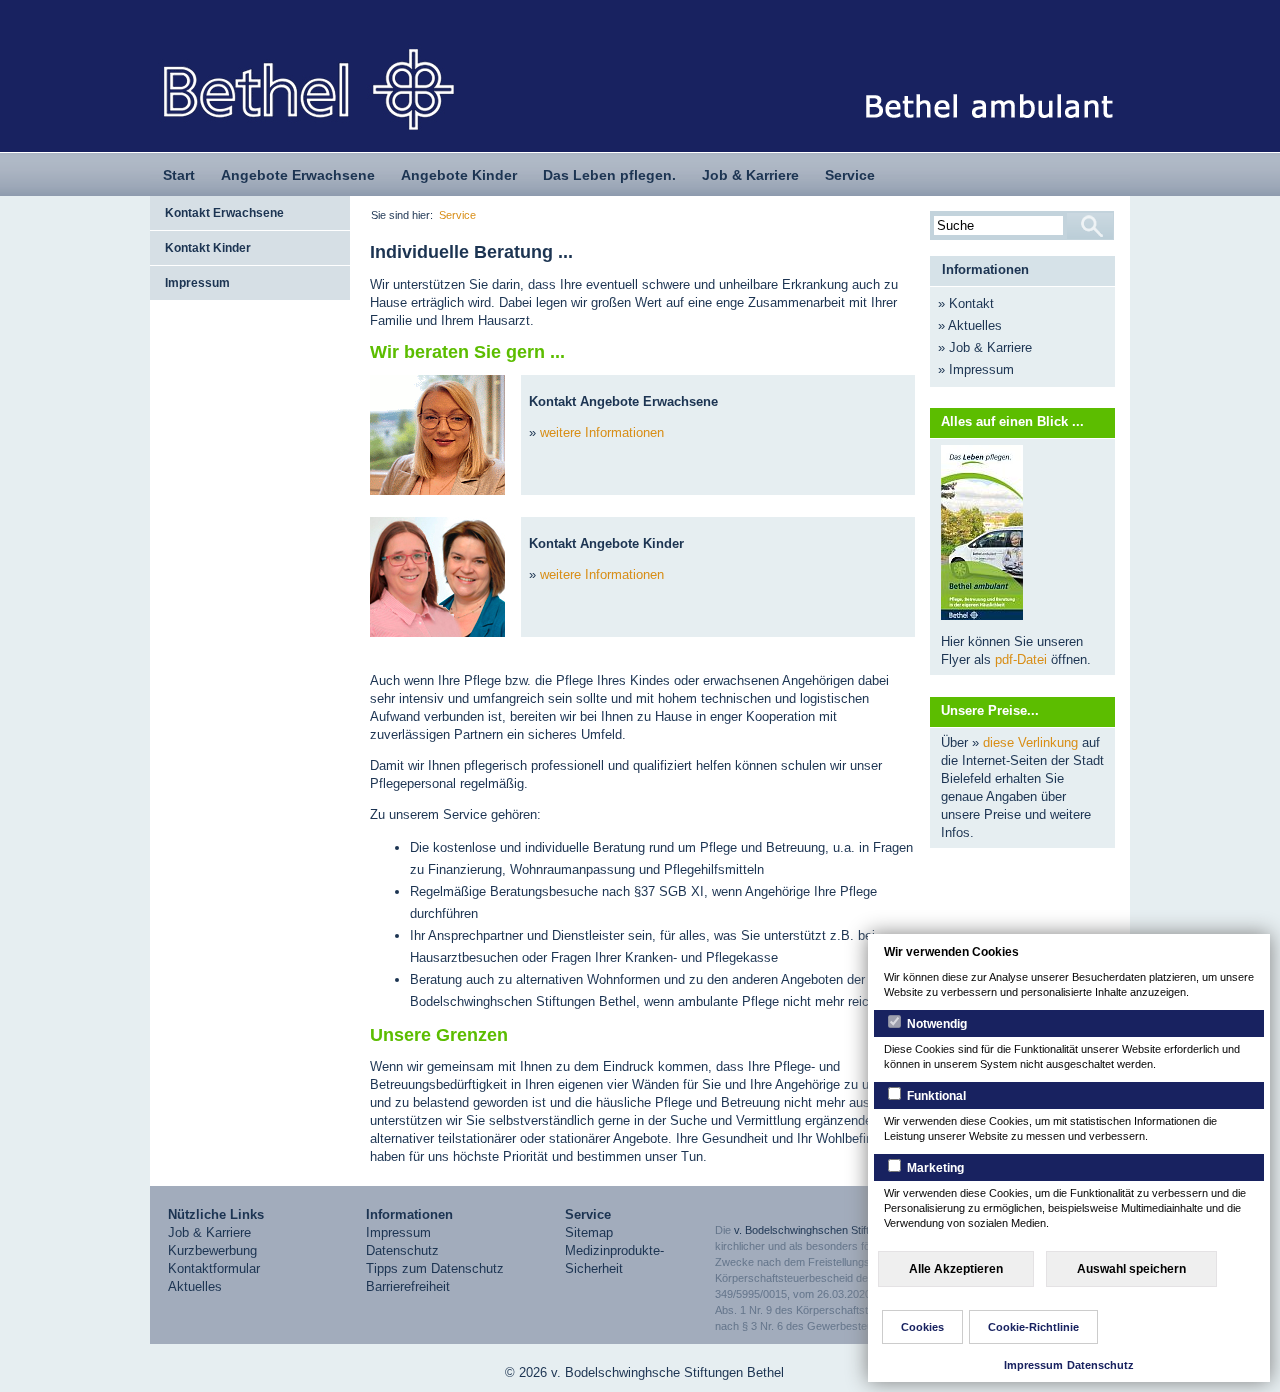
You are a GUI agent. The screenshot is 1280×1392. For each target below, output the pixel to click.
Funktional (935, 1096)
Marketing (934, 1168)
